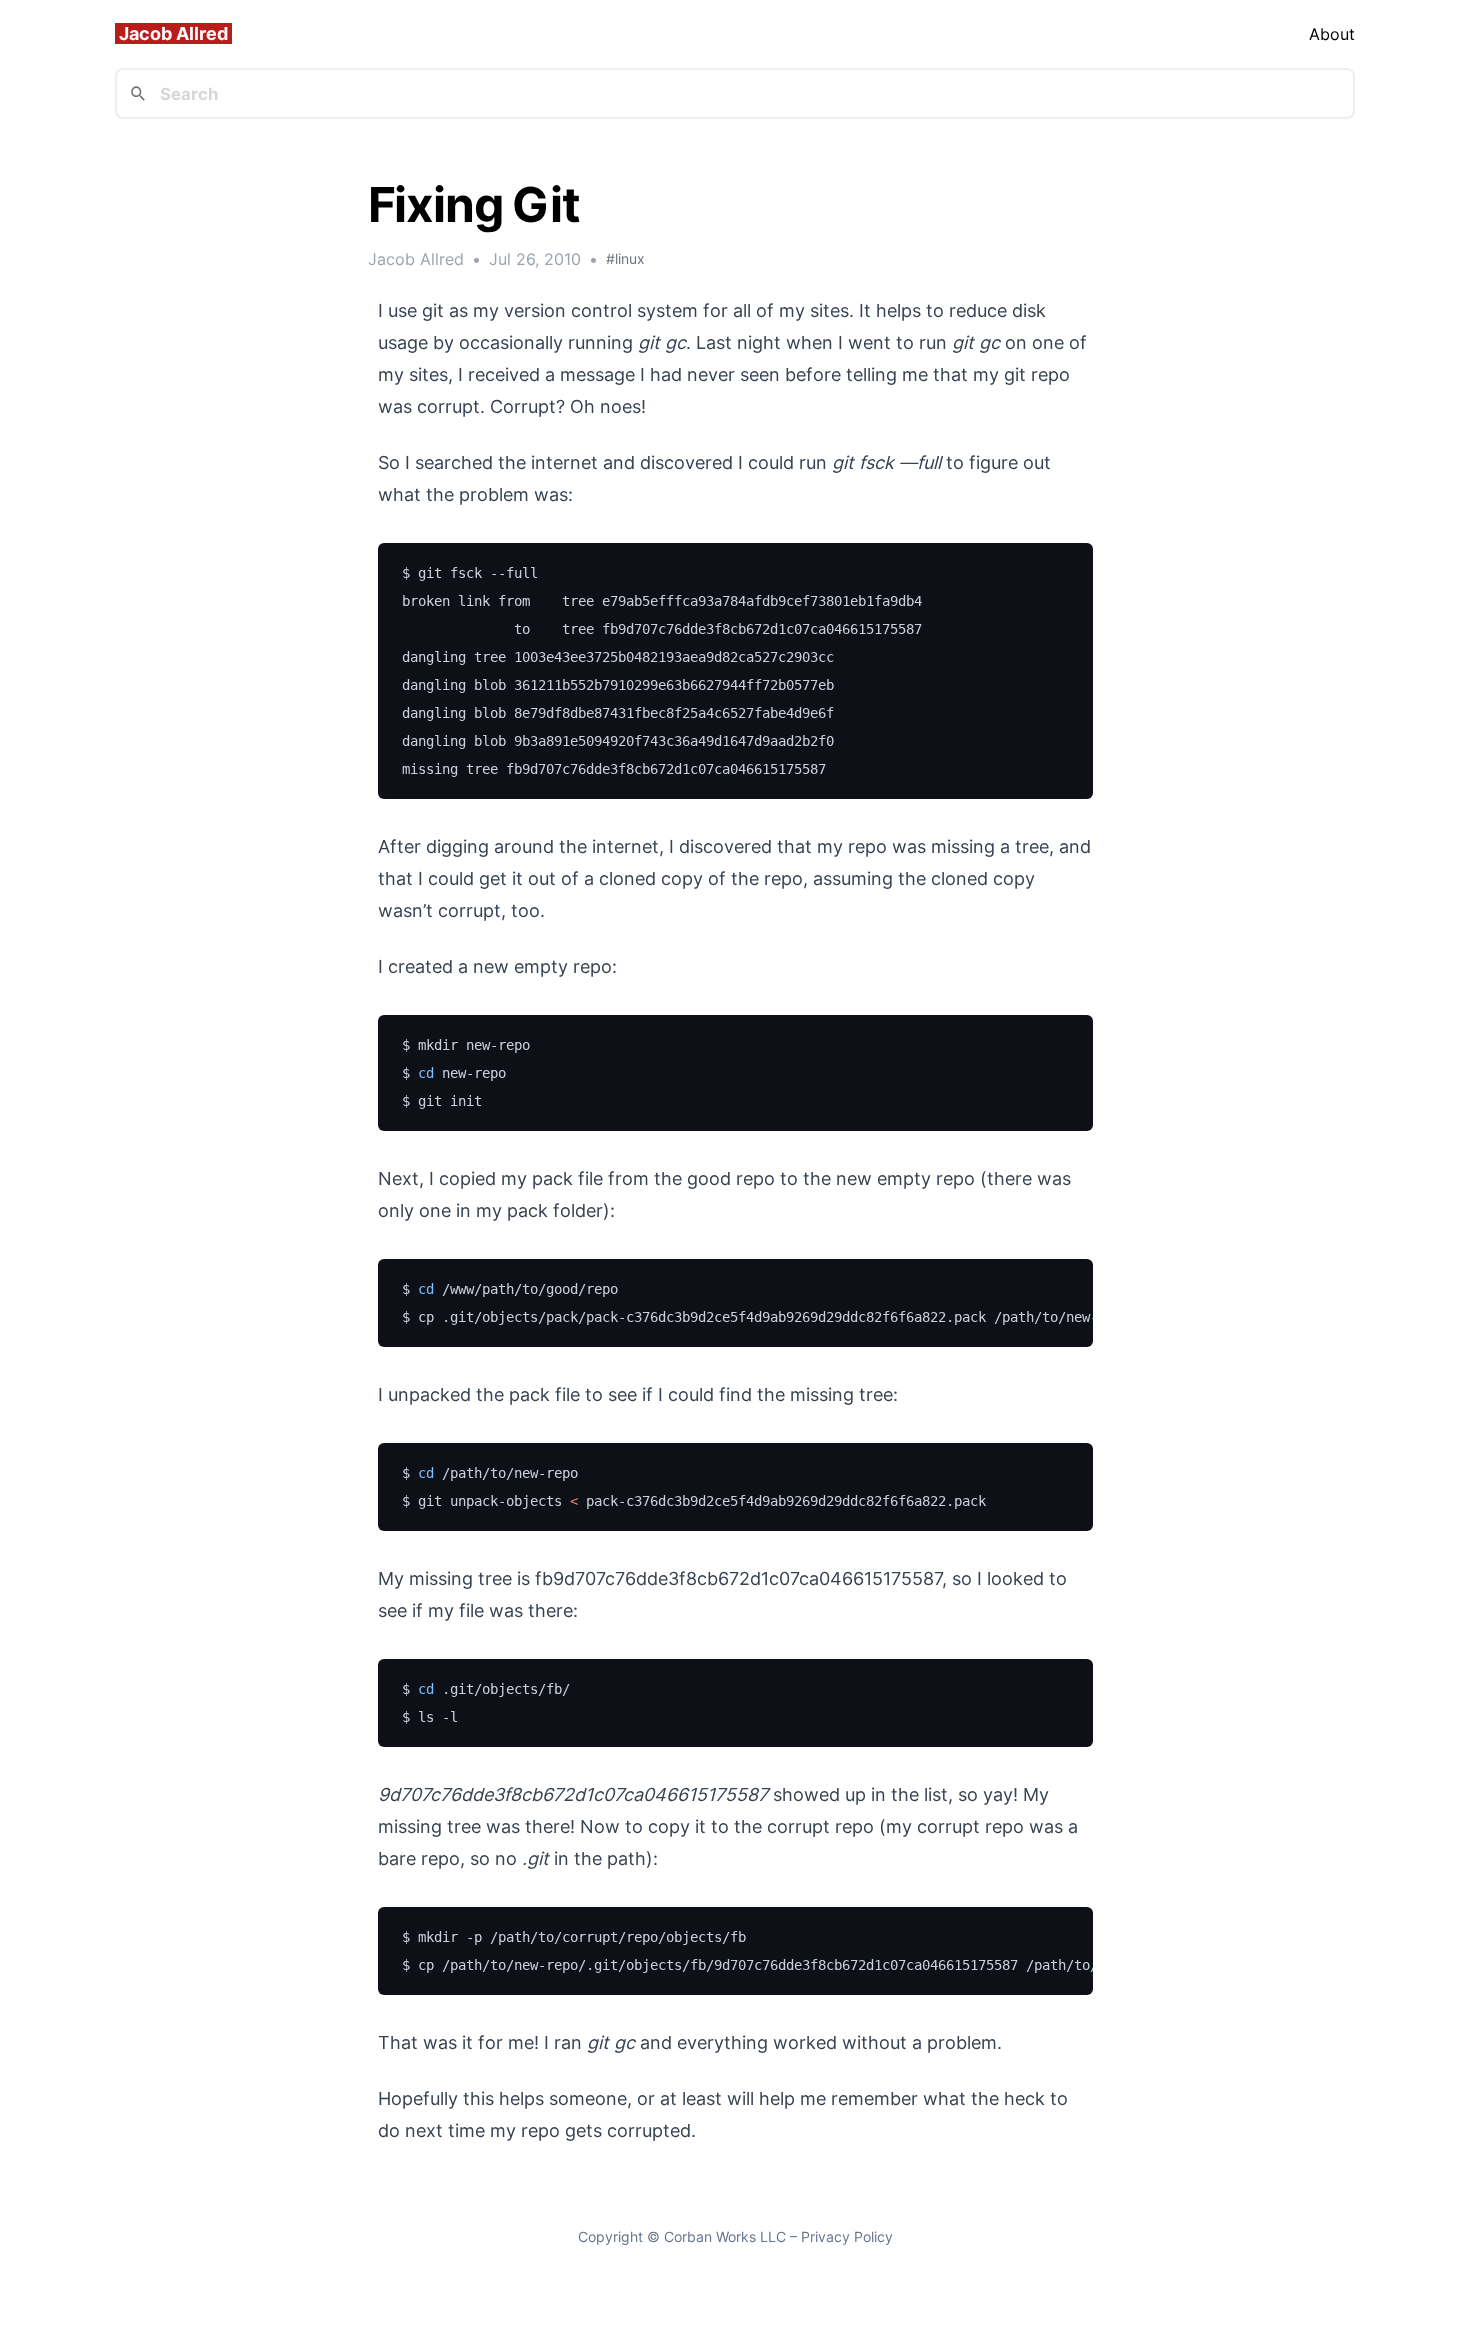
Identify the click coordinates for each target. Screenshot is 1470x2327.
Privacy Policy (847, 2236)
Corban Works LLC (725, 2236)
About (1332, 34)
